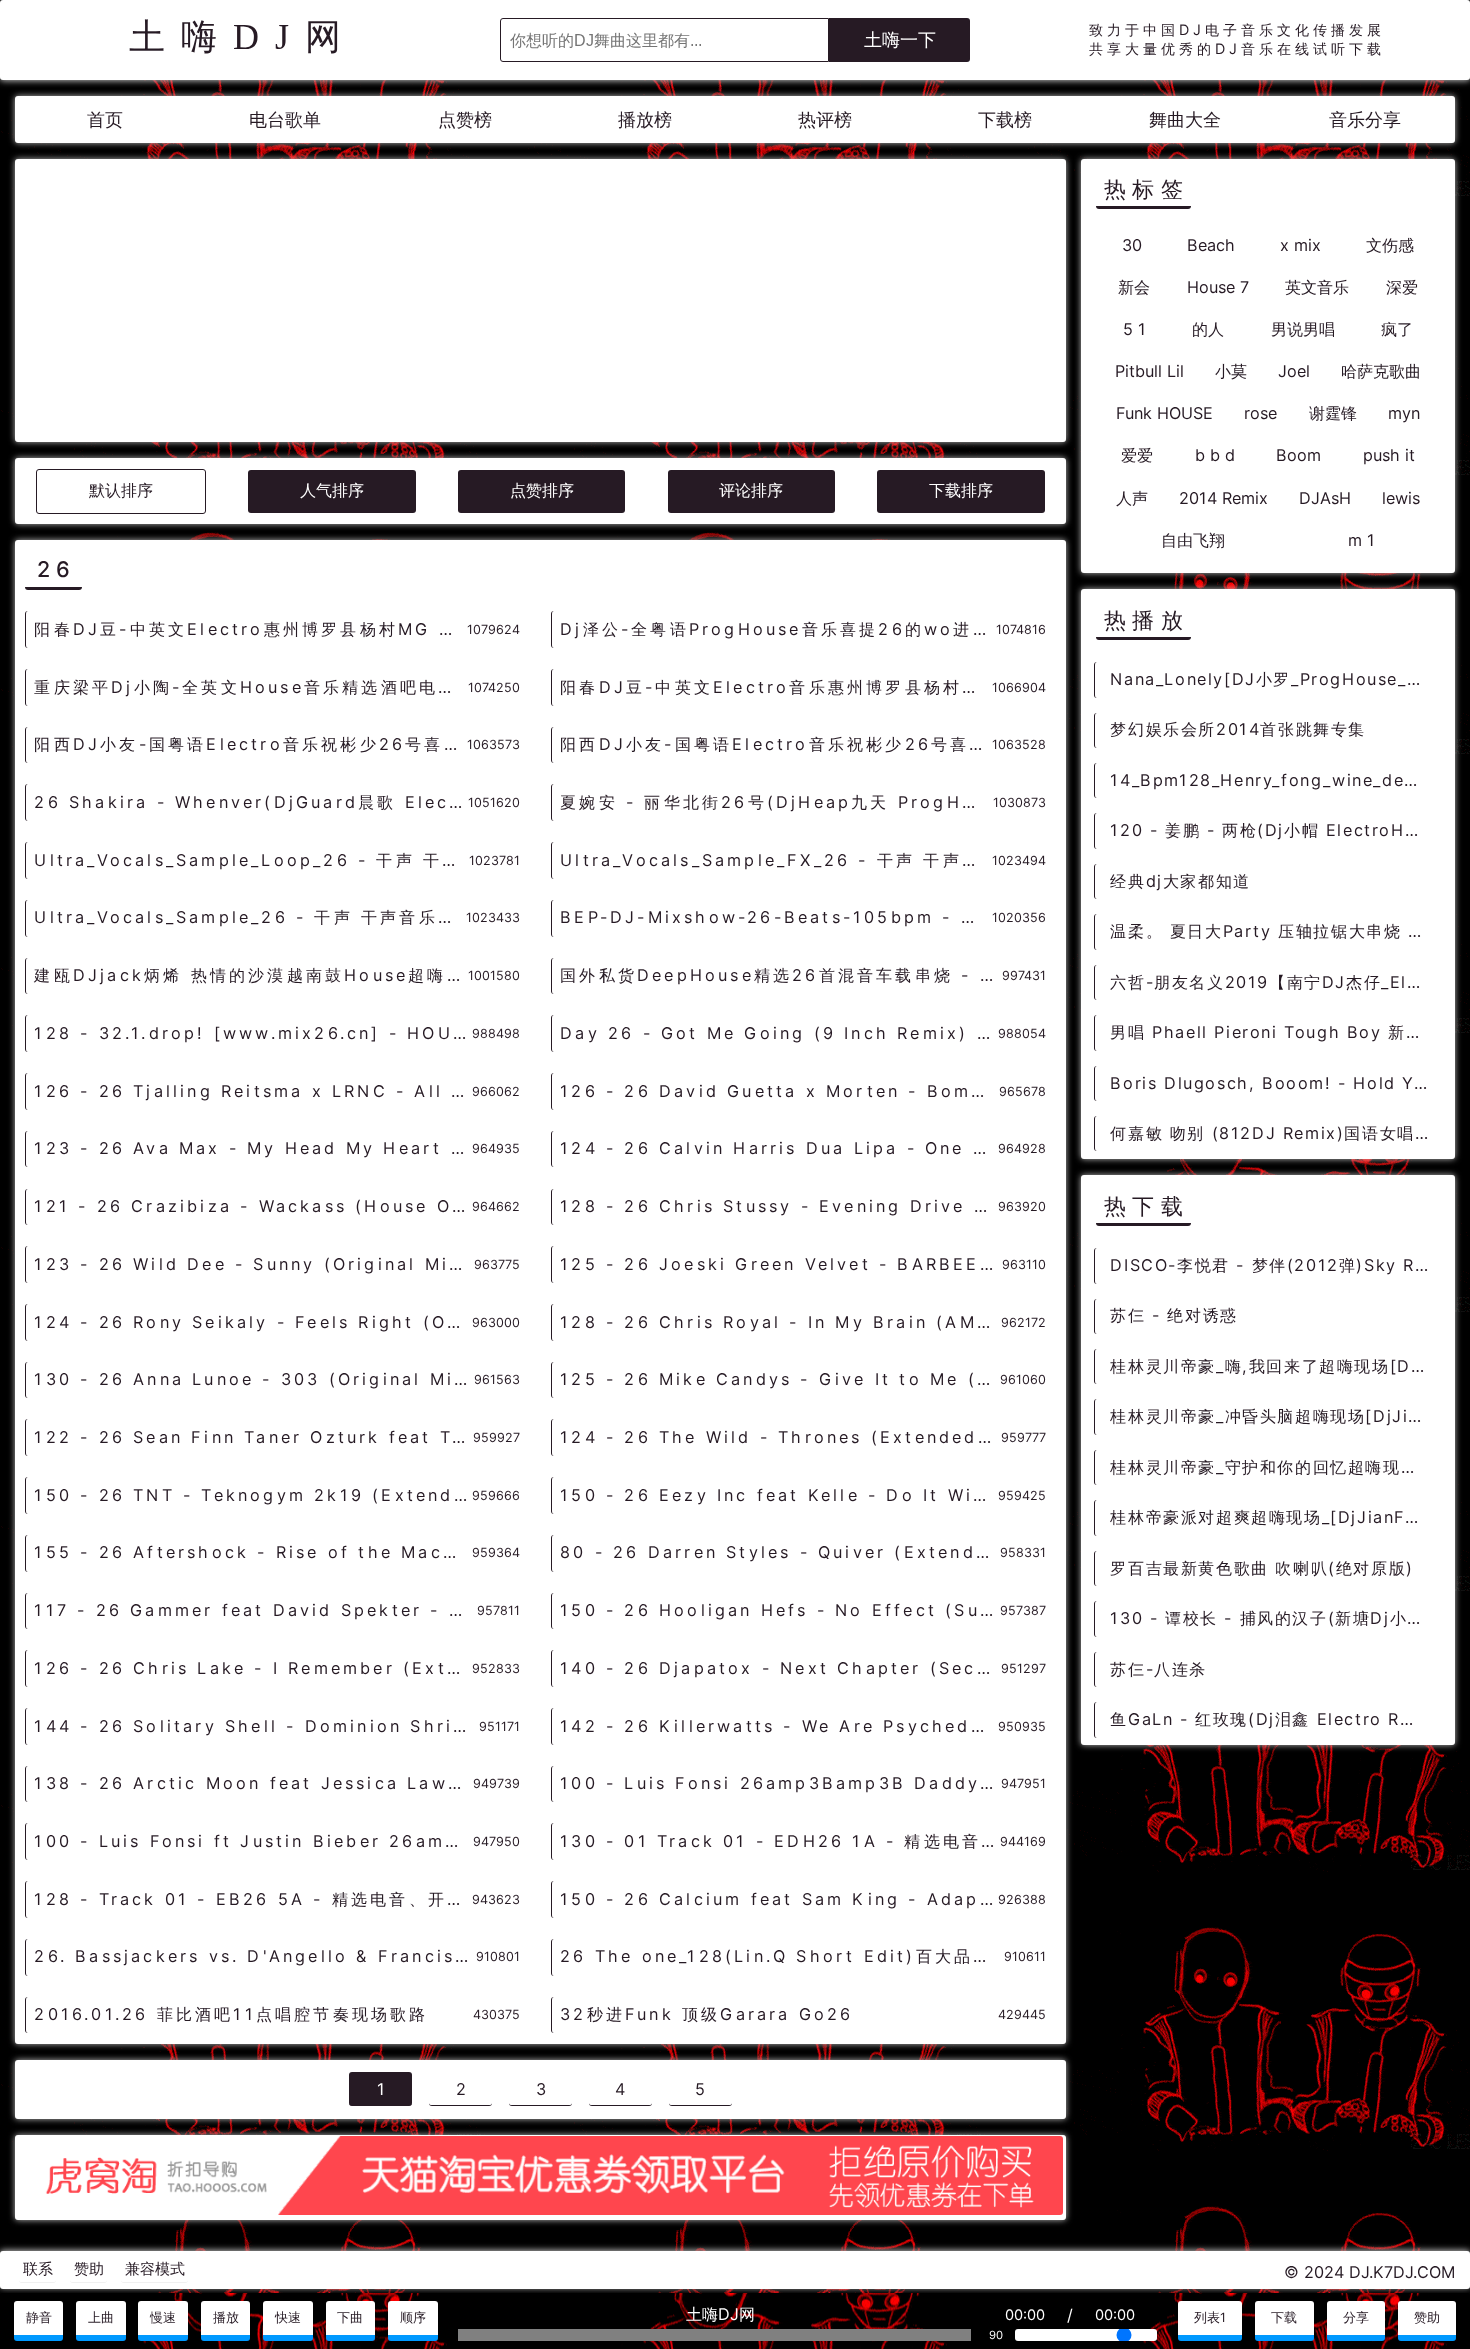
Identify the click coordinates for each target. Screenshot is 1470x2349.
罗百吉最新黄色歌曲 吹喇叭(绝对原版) (1261, 1568)
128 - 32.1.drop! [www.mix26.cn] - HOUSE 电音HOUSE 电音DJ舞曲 (252, 1033)
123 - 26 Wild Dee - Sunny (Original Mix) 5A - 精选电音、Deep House (253, 1264)
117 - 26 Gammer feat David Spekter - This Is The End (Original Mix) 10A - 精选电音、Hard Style (255, 1610)
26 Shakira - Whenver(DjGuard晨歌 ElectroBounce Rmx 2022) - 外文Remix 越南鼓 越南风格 (250, 802)
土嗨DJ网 (243, 37)
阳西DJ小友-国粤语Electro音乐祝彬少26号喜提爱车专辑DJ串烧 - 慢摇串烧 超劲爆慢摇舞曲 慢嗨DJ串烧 (775, 744)
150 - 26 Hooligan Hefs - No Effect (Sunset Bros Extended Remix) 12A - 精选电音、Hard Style (779, 1610)
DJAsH (1325, 498)
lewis (1401, 498)
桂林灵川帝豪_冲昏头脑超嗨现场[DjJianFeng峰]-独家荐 (1274, 1416)
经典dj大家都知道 (1180, 881)
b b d (1215, 455)
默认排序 (121, 490)
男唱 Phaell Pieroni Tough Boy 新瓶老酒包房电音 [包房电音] (1274, 1032)
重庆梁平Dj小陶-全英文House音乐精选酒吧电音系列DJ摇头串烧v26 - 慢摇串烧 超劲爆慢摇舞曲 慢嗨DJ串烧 (250, 687)
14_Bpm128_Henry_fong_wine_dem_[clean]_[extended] (1274, 780)
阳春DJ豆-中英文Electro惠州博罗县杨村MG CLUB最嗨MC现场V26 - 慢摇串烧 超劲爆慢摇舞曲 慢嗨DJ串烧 (250, 629)
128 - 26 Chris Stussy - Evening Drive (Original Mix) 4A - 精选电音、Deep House (778, 1206)
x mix (1300, 245)
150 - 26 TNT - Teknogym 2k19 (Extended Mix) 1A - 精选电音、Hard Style (252, 1495)
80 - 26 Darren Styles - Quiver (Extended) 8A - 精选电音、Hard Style (779, 1552)
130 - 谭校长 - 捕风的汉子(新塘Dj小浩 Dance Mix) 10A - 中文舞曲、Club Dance (1274, 1618)
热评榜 (825, 119)
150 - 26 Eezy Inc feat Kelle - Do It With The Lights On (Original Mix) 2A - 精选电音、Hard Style (778, 1495)
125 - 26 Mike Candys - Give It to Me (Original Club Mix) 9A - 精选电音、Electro (779, 1379)
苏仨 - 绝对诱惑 (1173, 1315)
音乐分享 (1365, 119)
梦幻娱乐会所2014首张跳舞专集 (1238, 729)
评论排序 (751, 490)
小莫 (1231, 371)
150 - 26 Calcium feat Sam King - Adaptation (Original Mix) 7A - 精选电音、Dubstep (778, 1899)
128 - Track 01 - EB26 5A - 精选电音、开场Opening (252, 1899)
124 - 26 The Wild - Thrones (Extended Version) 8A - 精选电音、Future (780, 1437)
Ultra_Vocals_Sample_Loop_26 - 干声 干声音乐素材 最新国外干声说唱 (251, 860)
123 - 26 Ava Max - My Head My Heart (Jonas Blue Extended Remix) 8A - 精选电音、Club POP (252, 1148)
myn (1404, 413)
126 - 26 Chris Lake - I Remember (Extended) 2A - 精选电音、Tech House (252, 1668)
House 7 (1218, 287)
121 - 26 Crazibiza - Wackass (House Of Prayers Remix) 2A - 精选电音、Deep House (252, 1206)
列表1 (1210, 2317)
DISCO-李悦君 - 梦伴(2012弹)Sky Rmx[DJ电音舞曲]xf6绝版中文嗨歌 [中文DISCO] (1274, 1265)
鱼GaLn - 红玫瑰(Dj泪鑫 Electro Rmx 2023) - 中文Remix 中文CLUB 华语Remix (1274, 1719)
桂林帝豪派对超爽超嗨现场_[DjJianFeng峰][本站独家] (1274, 1517)
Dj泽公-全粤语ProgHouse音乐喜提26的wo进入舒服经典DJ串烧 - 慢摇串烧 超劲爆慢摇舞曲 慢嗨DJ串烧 (777, 629)
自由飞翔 (1193, 540)
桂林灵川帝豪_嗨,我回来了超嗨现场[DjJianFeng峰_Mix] (1274, 1366)
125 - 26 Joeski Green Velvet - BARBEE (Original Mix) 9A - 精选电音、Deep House (780, 1264)
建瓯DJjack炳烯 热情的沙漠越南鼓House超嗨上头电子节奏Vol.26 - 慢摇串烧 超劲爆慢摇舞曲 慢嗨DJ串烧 (250, 975)
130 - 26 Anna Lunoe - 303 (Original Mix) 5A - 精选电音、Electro (253, 1379)
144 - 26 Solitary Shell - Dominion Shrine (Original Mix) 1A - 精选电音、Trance (256, 1726)
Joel (1294, 371)
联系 (38, 2269)
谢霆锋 (1333, 413)
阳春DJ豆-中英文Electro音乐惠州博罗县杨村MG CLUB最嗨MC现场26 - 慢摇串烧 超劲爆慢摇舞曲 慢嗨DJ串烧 (775, 687)
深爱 (1402, 287)
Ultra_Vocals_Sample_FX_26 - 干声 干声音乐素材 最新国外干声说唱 (775, 860)
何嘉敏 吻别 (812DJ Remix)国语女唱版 (1271, 1133)
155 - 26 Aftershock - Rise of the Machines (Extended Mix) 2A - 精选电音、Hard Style (252, 1552)
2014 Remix (1223, 498)
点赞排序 (542, 490)
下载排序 (961, 490)
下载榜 (1005, 119)
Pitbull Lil (1149, 371)
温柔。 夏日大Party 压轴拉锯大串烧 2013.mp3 (1274, 931)
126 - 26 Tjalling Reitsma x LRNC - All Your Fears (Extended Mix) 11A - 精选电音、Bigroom (252, 1091)
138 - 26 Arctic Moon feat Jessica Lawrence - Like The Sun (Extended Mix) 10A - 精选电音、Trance (253, 1783)
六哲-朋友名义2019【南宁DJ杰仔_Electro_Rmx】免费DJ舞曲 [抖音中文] (1274, 982)
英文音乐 (1317, 287)
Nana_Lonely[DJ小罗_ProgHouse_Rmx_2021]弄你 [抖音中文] (1274, 679)
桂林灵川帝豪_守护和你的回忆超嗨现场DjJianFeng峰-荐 (1274, 1467)
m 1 (1361, 540)
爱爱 (1137, 455)
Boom (1298, 455)
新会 (1134, 287)
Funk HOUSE (1164, 413)
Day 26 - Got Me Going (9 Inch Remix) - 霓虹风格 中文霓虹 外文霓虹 (778, 1033)
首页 (105, 119)
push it (1389, 455)
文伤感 (1390, 245)
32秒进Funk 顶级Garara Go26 (706, 2014)
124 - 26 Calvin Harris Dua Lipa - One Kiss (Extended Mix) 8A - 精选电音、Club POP (778, 1148)
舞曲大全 (1185, 119)
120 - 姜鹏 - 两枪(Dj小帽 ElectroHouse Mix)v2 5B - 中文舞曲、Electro (1274, 830)
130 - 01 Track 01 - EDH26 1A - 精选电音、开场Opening (779, 1841)
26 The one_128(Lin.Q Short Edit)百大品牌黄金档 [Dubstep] (781, 1956)
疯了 (1397, 329)
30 (1132, 245)
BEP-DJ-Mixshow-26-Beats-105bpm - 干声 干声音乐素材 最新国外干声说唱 (775, 917)
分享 (1356, 2317)
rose (1260, 413)
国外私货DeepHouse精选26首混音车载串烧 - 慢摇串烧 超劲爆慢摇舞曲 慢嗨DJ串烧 (780, 975)
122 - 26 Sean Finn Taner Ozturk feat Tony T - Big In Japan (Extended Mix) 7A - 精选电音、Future (253, 1437)
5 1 (1134, 329)
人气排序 (332, 490)
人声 (1132, 498)
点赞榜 (465, 119)
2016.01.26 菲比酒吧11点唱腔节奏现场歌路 (231, 2014)
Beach (1211, 245)
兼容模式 (155, 2269)
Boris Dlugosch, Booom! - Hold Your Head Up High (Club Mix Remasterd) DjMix (1274, 1083)
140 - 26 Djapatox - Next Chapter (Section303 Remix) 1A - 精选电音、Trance (780, 1668)
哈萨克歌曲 (1381, 371)
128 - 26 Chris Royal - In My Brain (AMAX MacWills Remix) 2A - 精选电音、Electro (780, 1322)
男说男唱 (1303, 329)
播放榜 (645, 119)
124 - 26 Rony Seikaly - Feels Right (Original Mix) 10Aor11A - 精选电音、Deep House (252, 1322)
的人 (1208, 329)
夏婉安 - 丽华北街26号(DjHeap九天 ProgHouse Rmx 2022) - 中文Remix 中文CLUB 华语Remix (776, 802)
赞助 (89, 2269)
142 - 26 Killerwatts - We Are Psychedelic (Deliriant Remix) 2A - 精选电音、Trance (778, 1726)
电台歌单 (285, 119)
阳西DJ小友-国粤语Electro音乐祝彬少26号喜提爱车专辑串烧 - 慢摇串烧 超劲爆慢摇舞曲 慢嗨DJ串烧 (250, 744)
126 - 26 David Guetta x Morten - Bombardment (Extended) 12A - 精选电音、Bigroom (779, 1091)
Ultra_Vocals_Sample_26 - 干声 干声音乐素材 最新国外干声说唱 (249, 917)
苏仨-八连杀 (1158, 1669)
